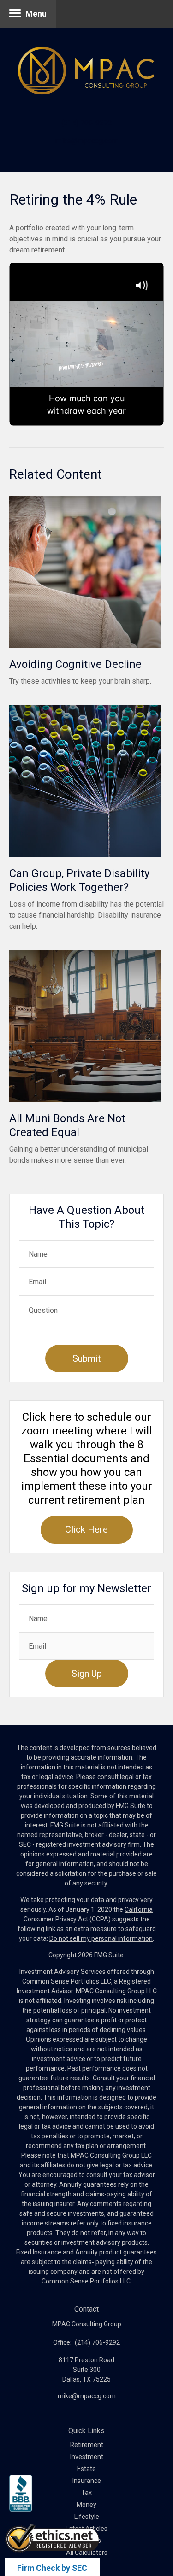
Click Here (86, 1529)
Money (86, 2505)
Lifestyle (87, 2517)
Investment (87, 2457)
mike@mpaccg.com (87, 141)
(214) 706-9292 (87, 123)
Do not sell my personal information (101, 1938)
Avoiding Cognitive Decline (75, 664)
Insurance (87, 2481)
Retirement (87, 2445)
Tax (86, 2493)
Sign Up (87, 1674)
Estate (86, 2469)
